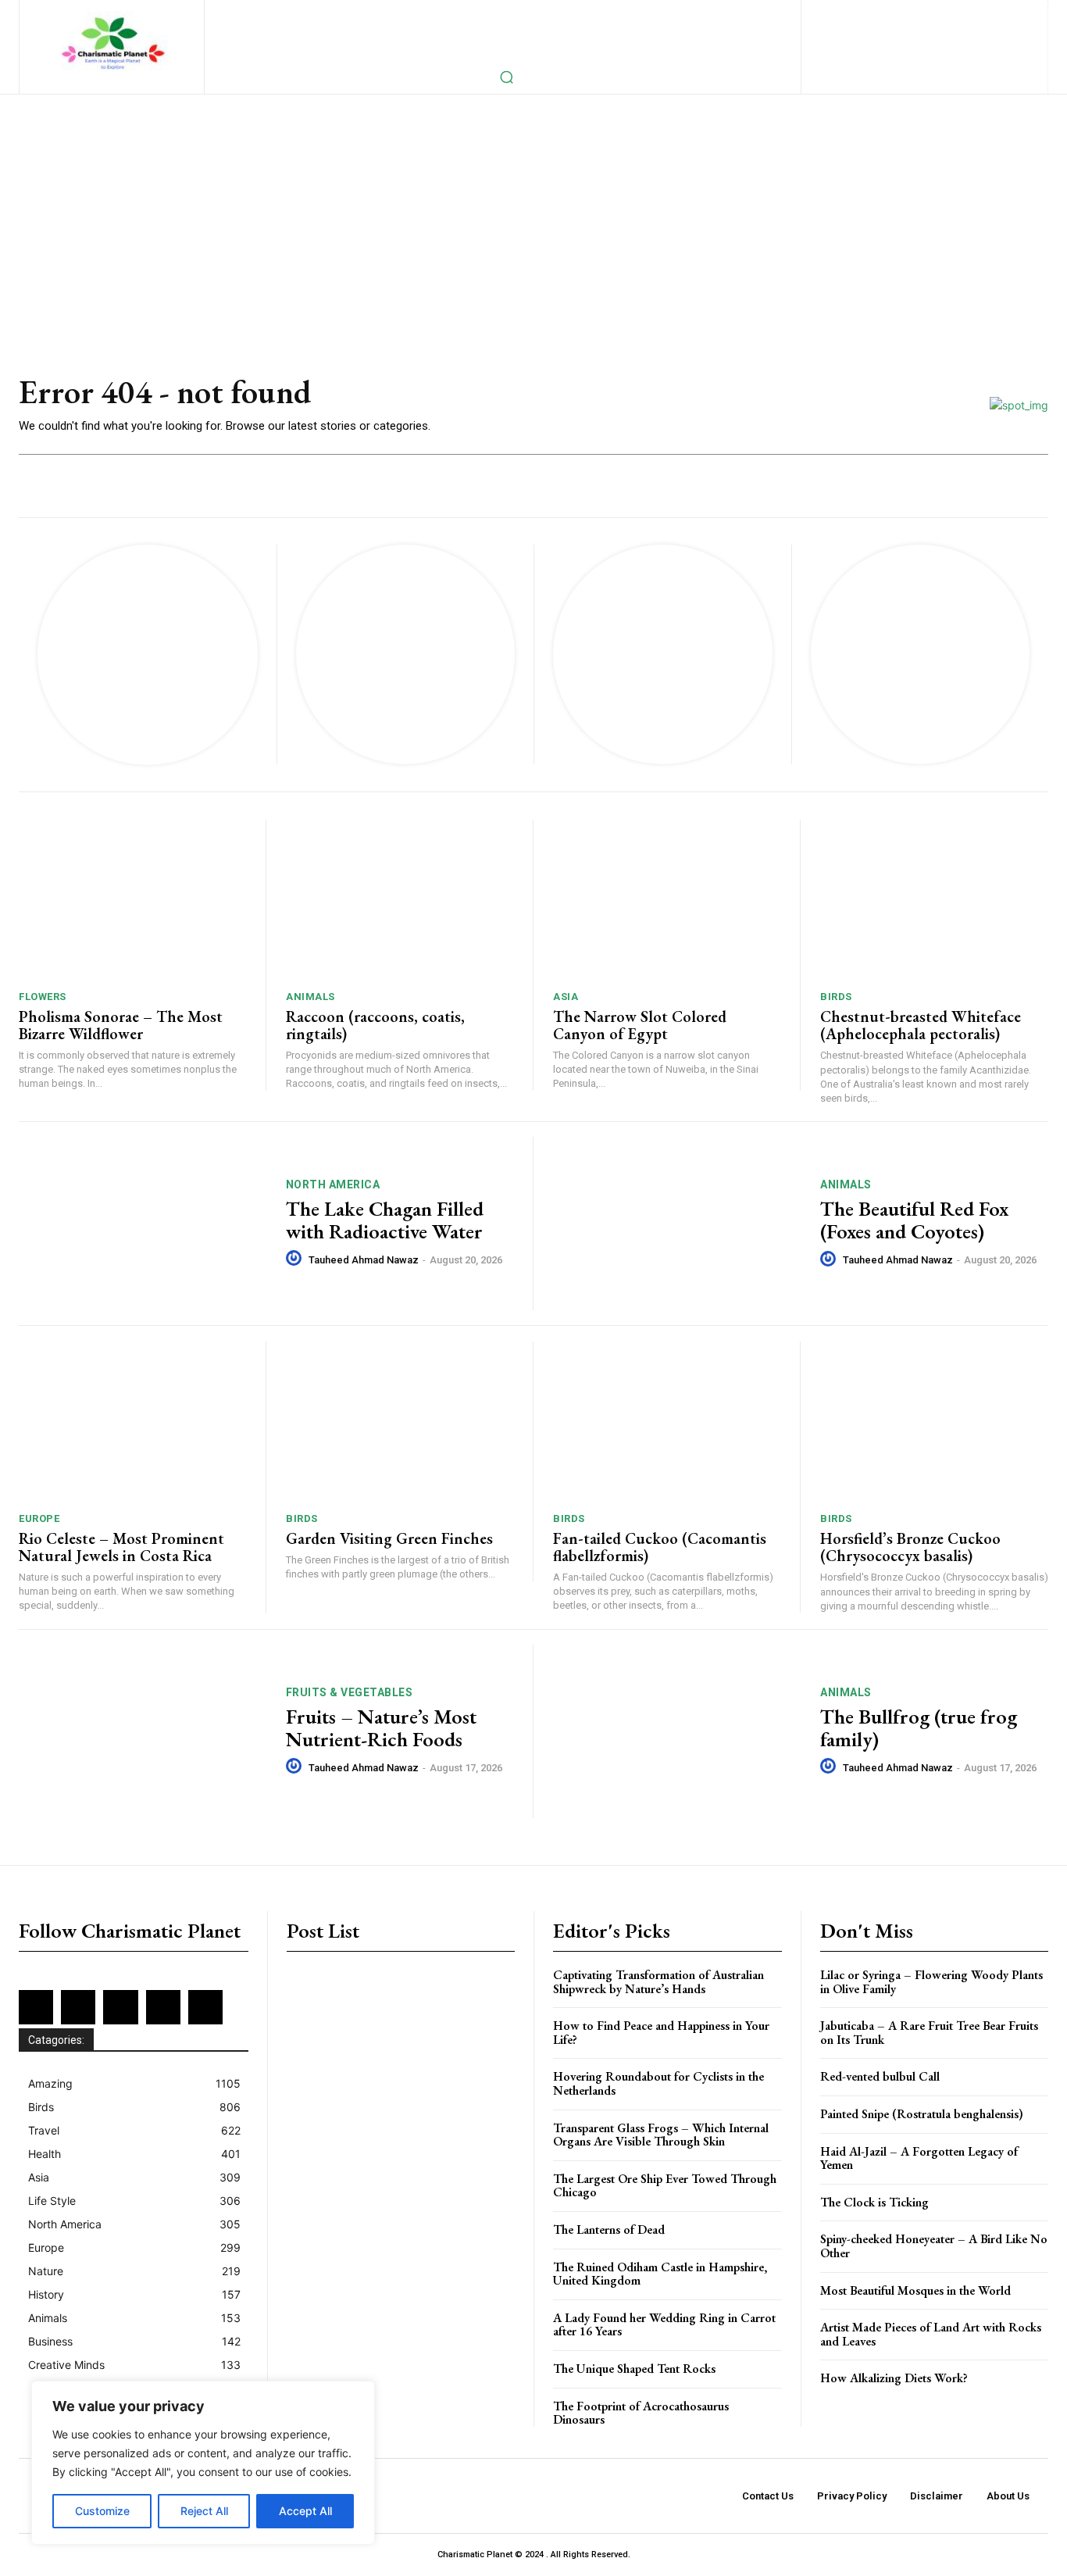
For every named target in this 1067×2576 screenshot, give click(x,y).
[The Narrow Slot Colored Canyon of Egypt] (667, 899)
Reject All (204, 2511)
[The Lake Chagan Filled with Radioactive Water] (143, 1224)
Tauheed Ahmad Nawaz (364, 1260)
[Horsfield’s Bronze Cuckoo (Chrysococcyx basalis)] (934, 1421)
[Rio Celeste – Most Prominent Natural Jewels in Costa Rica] (132, 1421)
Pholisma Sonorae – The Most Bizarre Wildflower (121, 1025)
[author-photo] (296, 1259)
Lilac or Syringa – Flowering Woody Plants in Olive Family (931, 1982)
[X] (912, 39)
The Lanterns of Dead (609, 2229)
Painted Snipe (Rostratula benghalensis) (922, 2114)
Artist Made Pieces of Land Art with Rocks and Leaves (931, 2334)
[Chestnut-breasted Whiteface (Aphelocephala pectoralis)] (934, 899)
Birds (836, 997)
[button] (506, 77)
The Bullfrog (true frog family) (919, 1728)
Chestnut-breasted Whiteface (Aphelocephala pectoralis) (921, 1025)
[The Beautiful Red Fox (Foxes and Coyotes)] (677, 1224)
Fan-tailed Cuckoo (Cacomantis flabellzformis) (660, 1547)
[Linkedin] (933, 13)
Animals (310, 997)
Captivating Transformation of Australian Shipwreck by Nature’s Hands (658, 1982)
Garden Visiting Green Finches (389, 1538)
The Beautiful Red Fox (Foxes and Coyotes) (914, 1220)
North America (333, 1184)
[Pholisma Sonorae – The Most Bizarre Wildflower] (132, 899)
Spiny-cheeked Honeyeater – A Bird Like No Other (934, 2246)
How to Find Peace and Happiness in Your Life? (661, 2033)
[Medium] (959, 13)
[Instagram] (908, 13)
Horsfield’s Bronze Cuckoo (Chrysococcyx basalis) (910, 1547)
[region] (203, 2463)
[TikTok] (886, 39)
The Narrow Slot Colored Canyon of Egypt (640, 1025)
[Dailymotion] (831, 13)
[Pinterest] (984, 13)
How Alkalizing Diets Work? (894, 2378)
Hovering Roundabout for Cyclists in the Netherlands (658, 2083)
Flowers (43, 997)
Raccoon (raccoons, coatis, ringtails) (375, 1025)
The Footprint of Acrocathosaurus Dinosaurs (641, 2413)
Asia (566, 997)
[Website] (937, 39)
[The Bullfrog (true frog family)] (677, 1731)
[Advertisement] (533, 212)
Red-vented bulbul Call (880, 2076)
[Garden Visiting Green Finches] (400, 1421)
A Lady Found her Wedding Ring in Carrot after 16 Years (664, 2325)
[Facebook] (857, 13)
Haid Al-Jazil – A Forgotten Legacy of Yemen (919, 2158)
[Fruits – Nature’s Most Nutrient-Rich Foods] (143, 1731)
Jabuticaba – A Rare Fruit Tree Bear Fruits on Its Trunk (929, 2033)
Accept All (305, 2511)
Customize (102, 2511)
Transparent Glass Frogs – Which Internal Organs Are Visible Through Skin (661, 2135)
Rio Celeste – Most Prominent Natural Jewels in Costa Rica (121, 1547)
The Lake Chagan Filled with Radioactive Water (385, 1220)
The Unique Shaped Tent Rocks (634, 2369)
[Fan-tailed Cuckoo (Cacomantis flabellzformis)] (667, 1421)
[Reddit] (1010, 13)
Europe (39, 1518)
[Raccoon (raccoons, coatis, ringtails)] (400, 899)
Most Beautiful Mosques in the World (915, 2290)
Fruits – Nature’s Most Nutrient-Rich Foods (381, 1728)
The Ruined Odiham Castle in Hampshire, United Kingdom (660, 2274)
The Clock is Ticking (874, 2202)
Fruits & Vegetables (350, 1692)
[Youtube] (963, 39)
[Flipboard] (882, 13)
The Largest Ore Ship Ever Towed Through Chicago (665, 2186)
